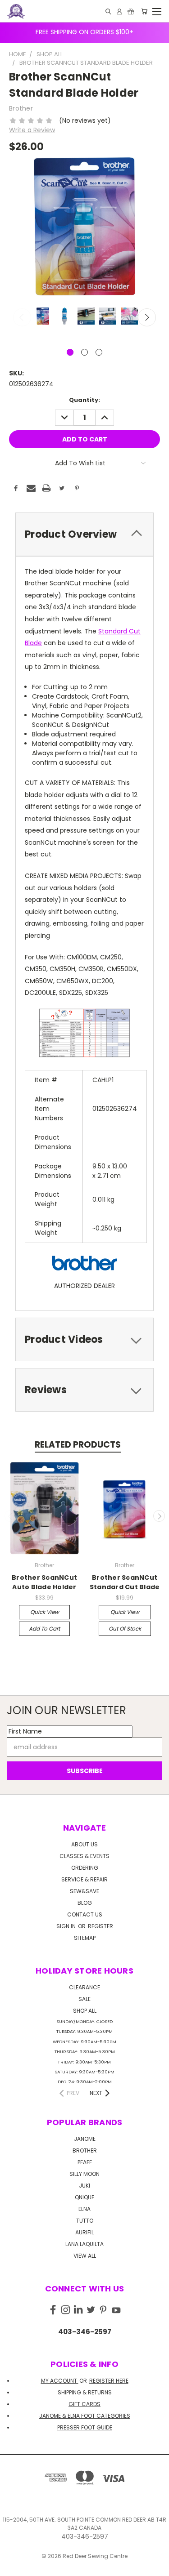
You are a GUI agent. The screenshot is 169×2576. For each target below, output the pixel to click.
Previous (22, 317)
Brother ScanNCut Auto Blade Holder (44, 1582)
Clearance (84, 1987)
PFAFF (85, 2162)
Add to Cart (44, 1629)
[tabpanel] (42, 317)
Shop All (85, 2011)
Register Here (109, 2381)
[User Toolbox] (119, 11)
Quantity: (84, 400)
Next (147, 317)
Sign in (67, 1926)
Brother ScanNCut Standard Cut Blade (125, 1582)
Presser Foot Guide (85, 2427)
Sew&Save (84, 1891)
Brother (85, 2150)
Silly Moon (84, 2174)
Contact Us (85, 1914)
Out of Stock (125, 1629)
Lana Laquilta (84, 2244)
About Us (84, 1844)
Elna (84, 2209)
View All (85, 2256)
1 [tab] (70, 352)
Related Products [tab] (78, 1445)
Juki (84, 2186)
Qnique (84, 2197)
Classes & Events (84, 1856)
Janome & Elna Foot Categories (85, 2416)
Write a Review (32, 130)
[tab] (84, 534)
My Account (60, 2381)
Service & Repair (84, 1879)
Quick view (45, 1612)
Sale (84, 1999)
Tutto (85, 2221)
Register (100, 1926)
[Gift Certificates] (131, 11)
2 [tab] (84, 352)
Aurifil (84, 2232)
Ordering (85, 1868)
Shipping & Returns (85, 2392)
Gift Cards (84, 2404)
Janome (85, 2139)
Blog (85, 1903)
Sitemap (85, 1938)
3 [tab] (99, 352)
